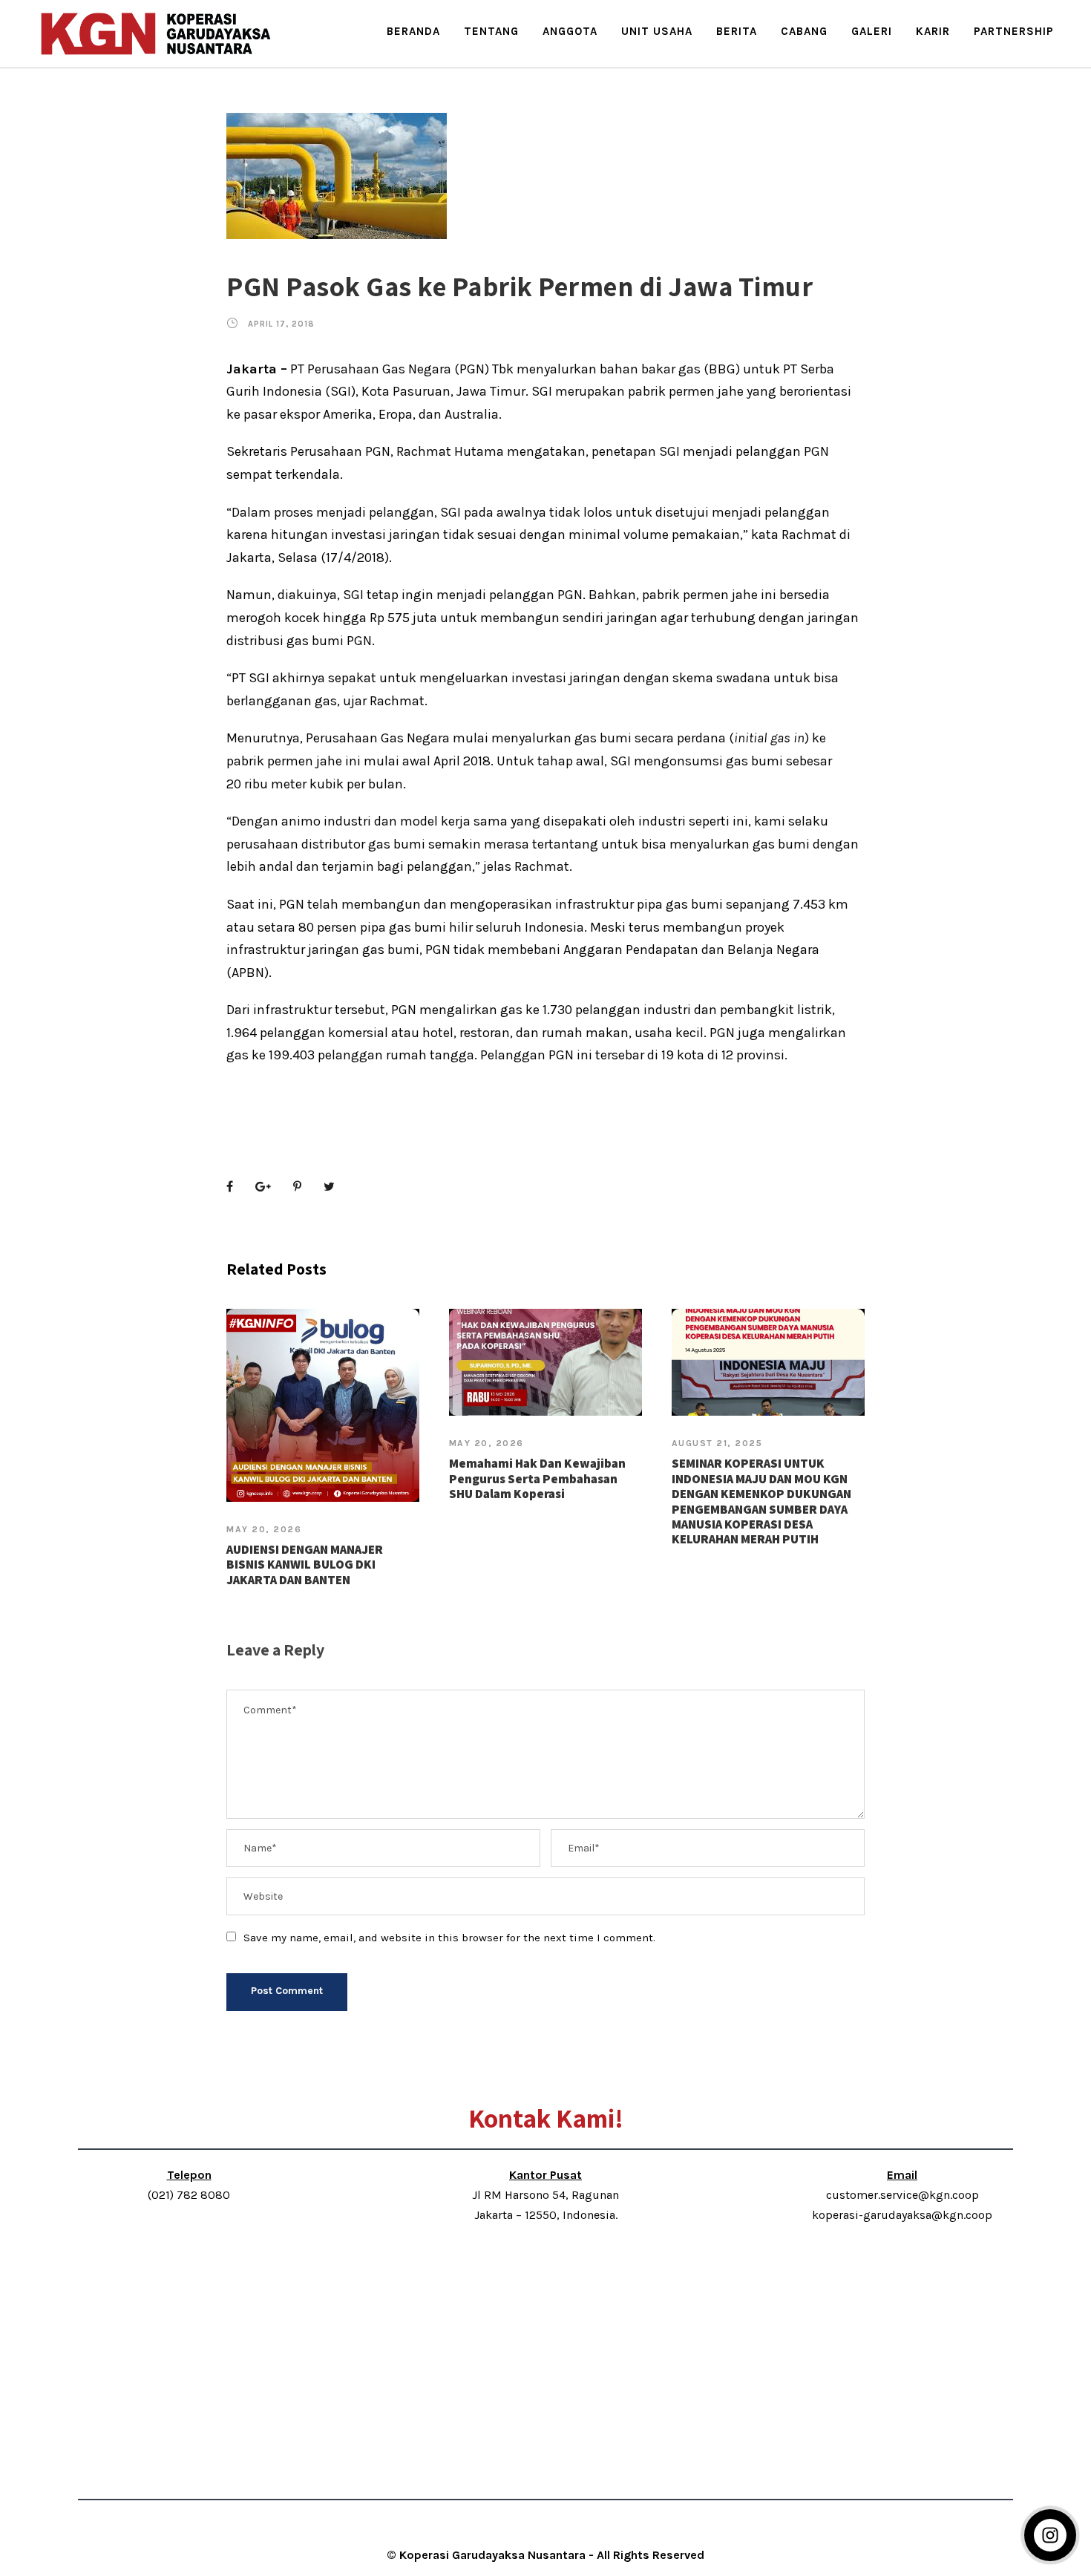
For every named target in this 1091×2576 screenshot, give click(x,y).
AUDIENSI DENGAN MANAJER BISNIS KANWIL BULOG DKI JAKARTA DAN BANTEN (305, 1565)
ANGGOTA (570, 31)
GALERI (872, 31)
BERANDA (413, 31)
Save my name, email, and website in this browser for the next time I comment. (449, 1938)
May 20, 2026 (264, 1529)
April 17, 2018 (281, 324)
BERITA (737, 31)
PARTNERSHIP (1014, 31)
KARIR (933, 31)
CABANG (804, 31)
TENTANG (491, 31)
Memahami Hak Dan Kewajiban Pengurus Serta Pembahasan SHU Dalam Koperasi (537, 1478)
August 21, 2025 (717, 1443)
